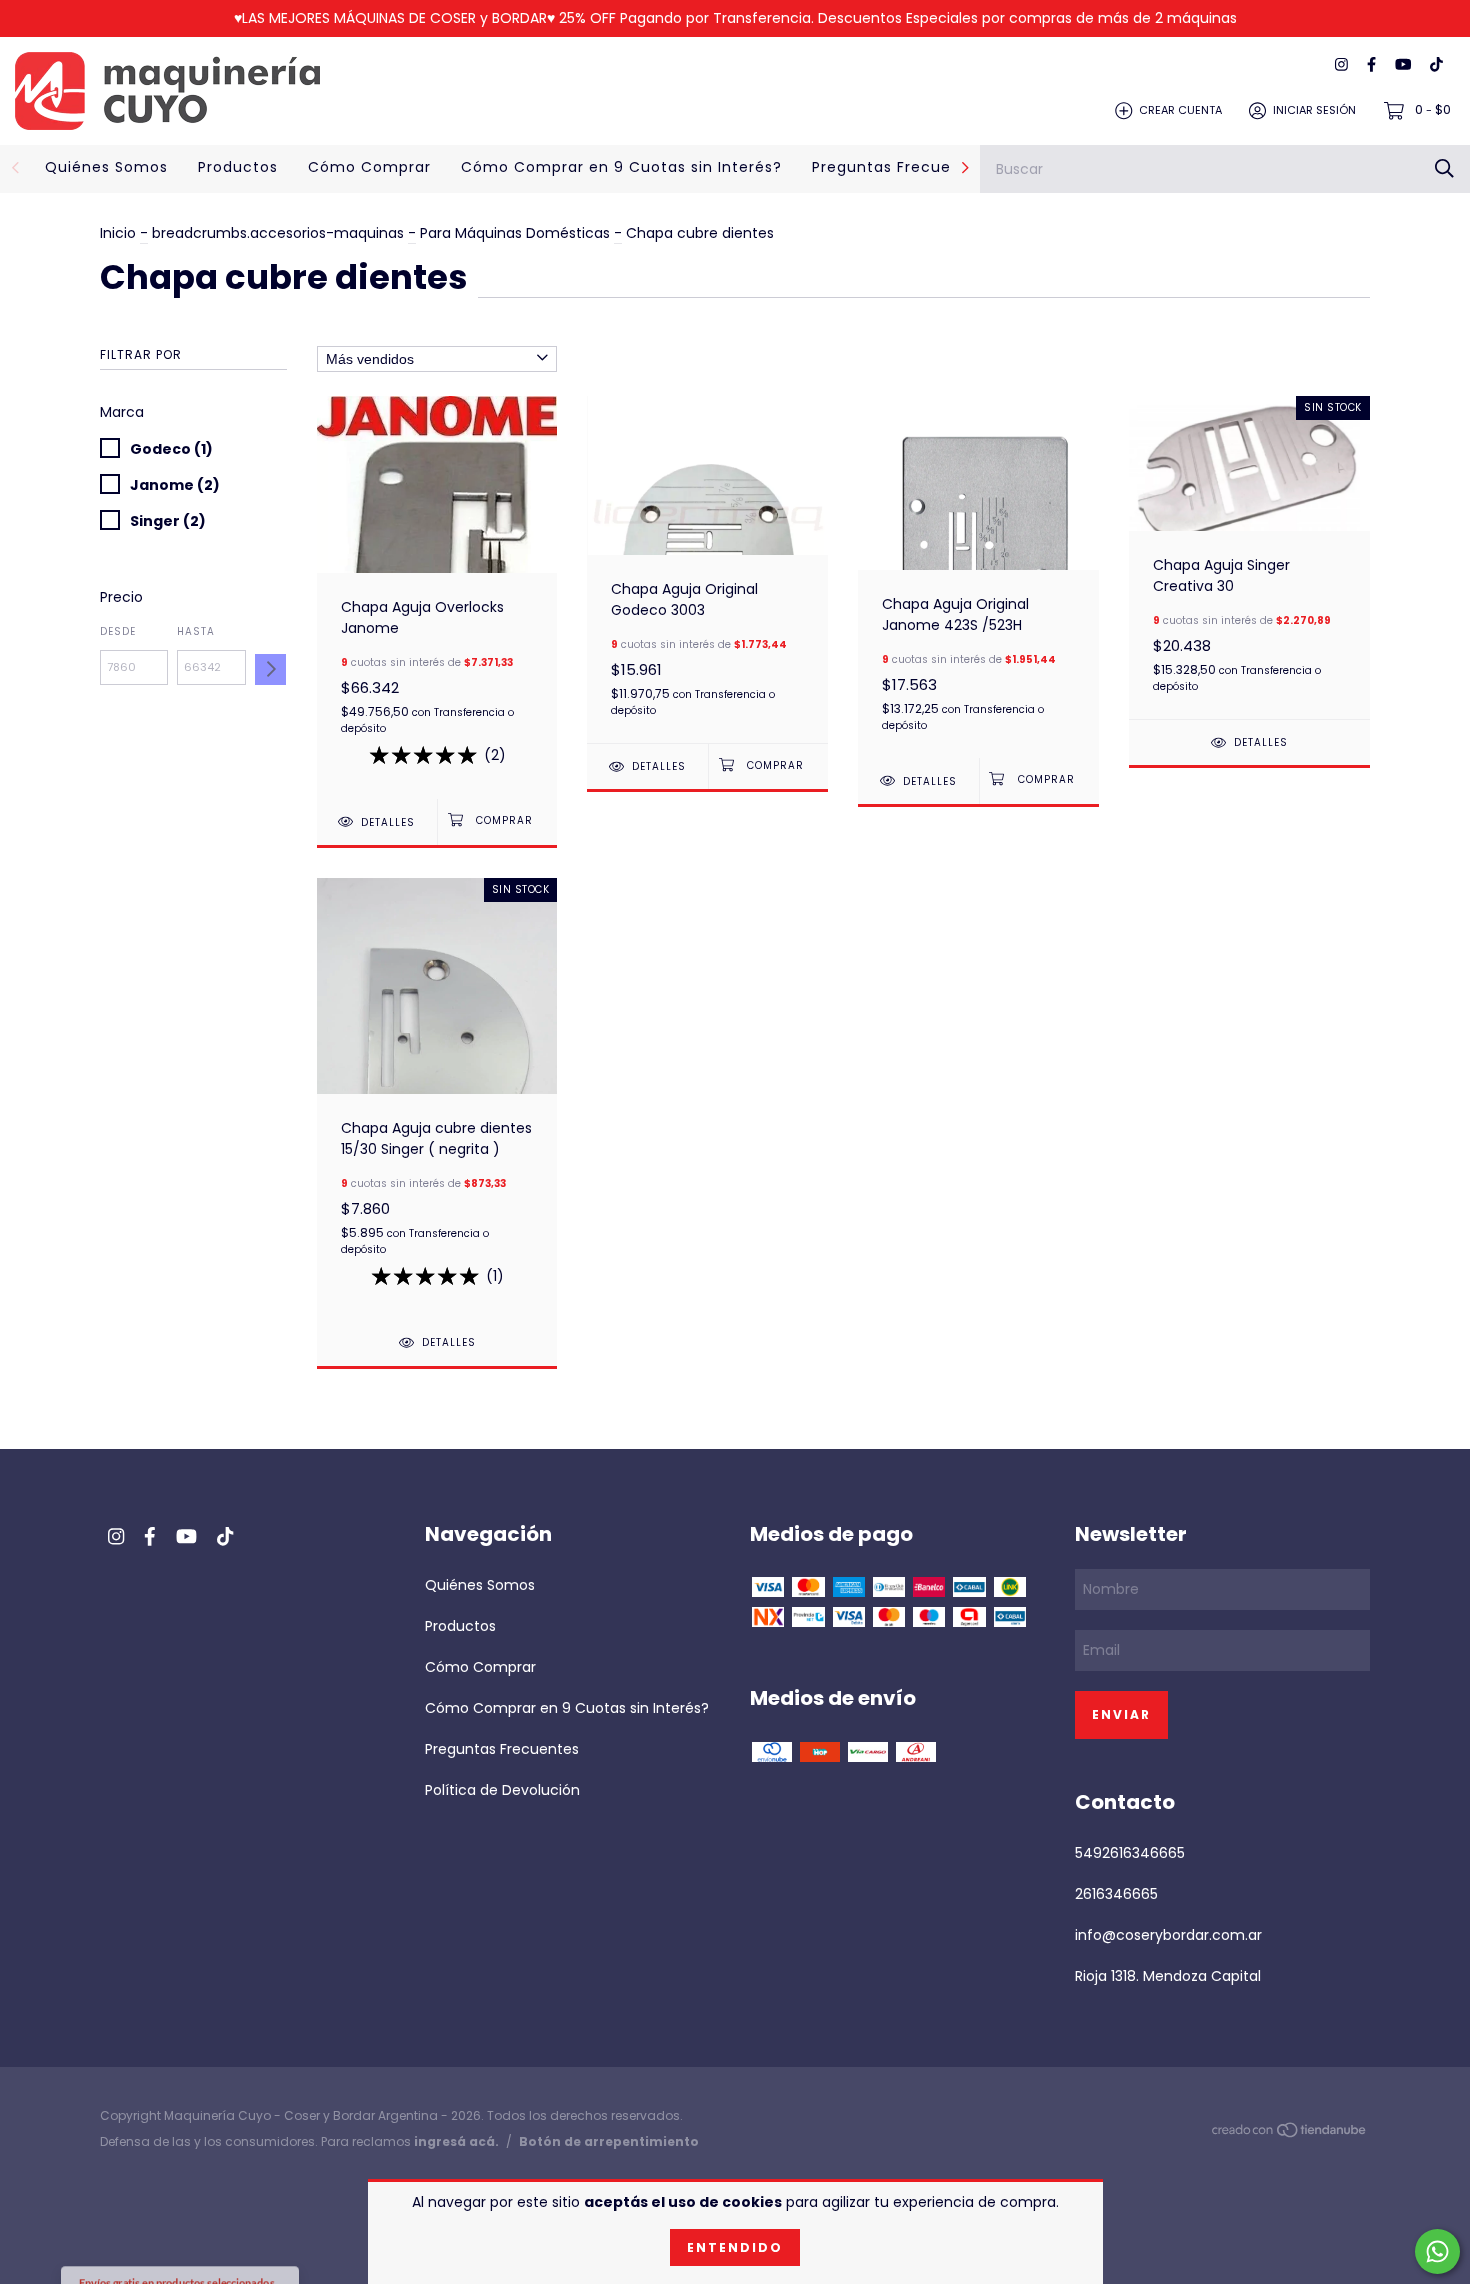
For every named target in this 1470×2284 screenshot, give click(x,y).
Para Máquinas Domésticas (517, 233)
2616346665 (1116, 1894)
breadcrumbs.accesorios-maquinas (278, 233)
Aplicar (270, 669)
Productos (238, 167)
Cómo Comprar (369, 167)
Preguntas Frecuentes (899, 167)
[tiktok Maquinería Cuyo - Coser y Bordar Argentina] (1436, 65)
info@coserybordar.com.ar (1168, 1935)
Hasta (196, 631)
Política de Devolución (502, 1790)
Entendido (735, 2247)
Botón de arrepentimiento (609, 2141)
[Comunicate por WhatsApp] (1437, 2251)
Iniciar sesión (1314, 110)
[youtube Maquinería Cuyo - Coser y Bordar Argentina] (1403, 65)
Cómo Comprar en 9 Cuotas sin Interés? (621, 167)
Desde (118, 631)
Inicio (118, 233)
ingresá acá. (456, 2141)
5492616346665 (1130, 1853)
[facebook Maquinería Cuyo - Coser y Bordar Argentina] (1371, 65)
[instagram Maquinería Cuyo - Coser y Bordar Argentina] (1341, 65)
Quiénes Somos (106, 167)
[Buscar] (1444, 168)
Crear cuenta (1180, 110)
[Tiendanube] (1290, 2134)
